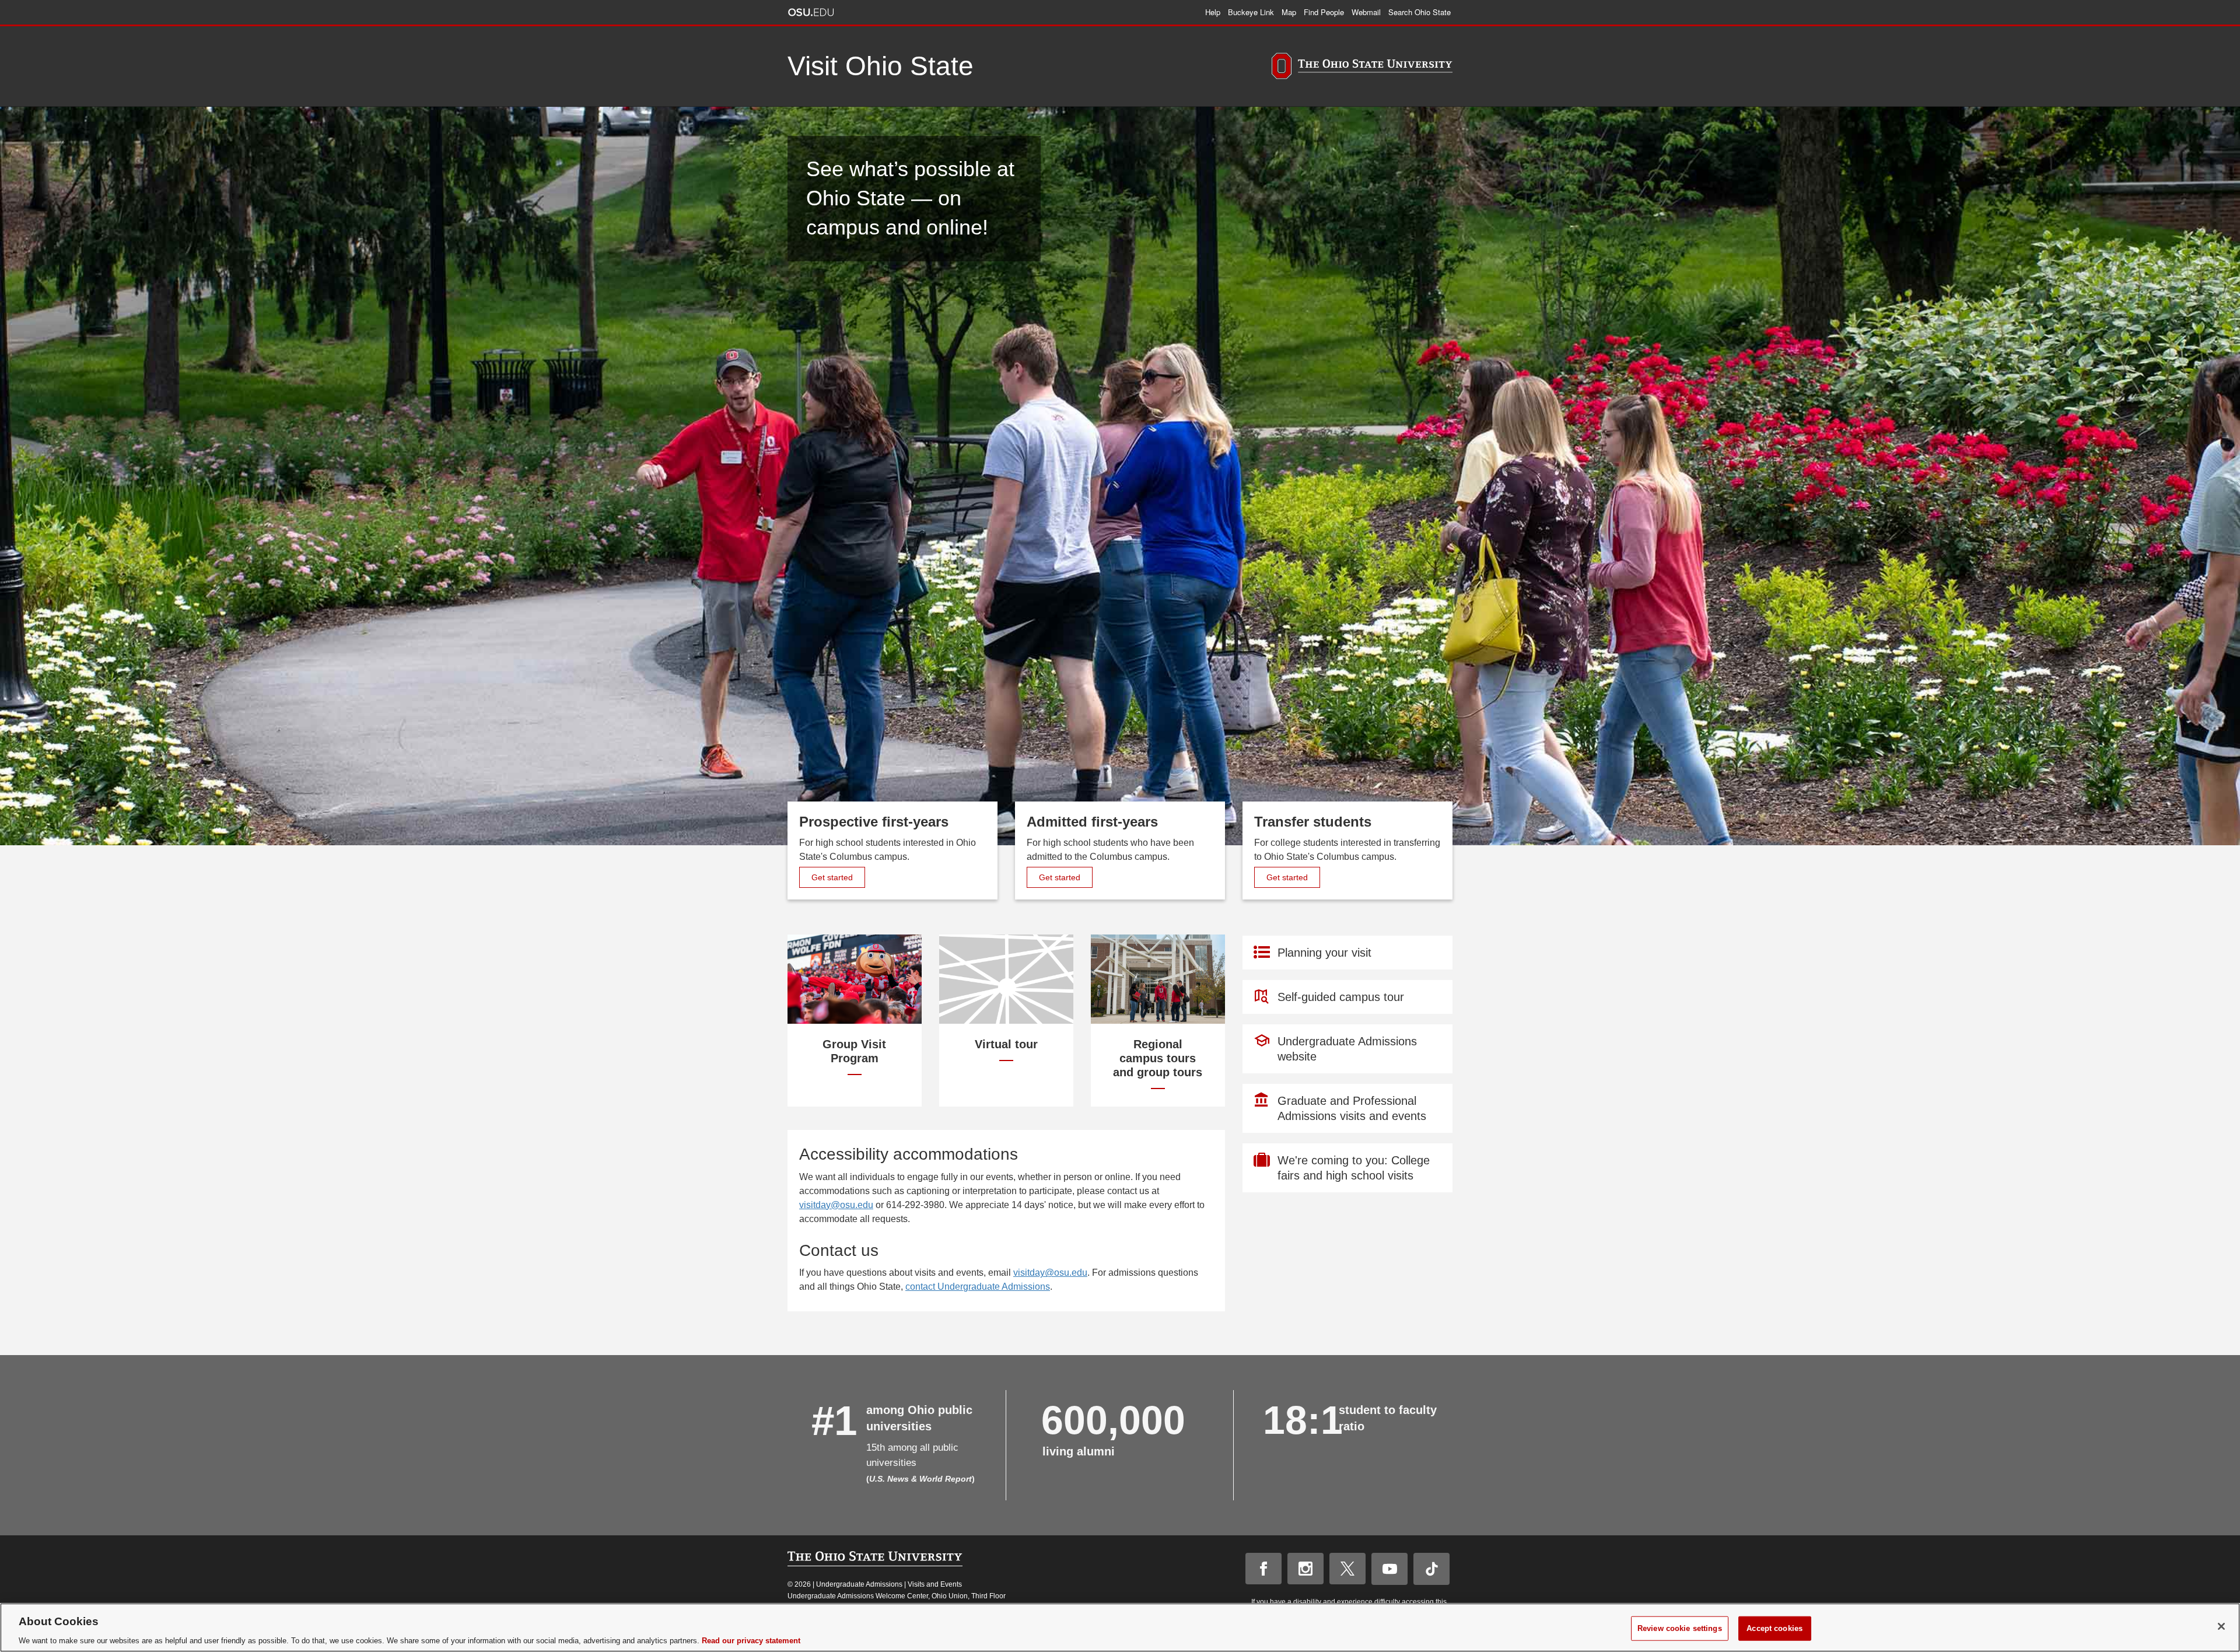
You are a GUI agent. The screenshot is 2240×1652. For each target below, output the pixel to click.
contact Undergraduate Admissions (978, 1287)
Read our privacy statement (751, 1640)
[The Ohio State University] (1362, 68)
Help (1213, 12)
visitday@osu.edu (836, 1205)
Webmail (1366, 12)
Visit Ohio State (881, 66)
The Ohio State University (811, 12)
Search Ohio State (1420, 12)
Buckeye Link (1251, 12)
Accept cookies (1774, 1628)
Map (1289, 12)
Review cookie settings (1680, 1628)
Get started (838, 877)
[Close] (2221, 1626)
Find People (1324, 12)
